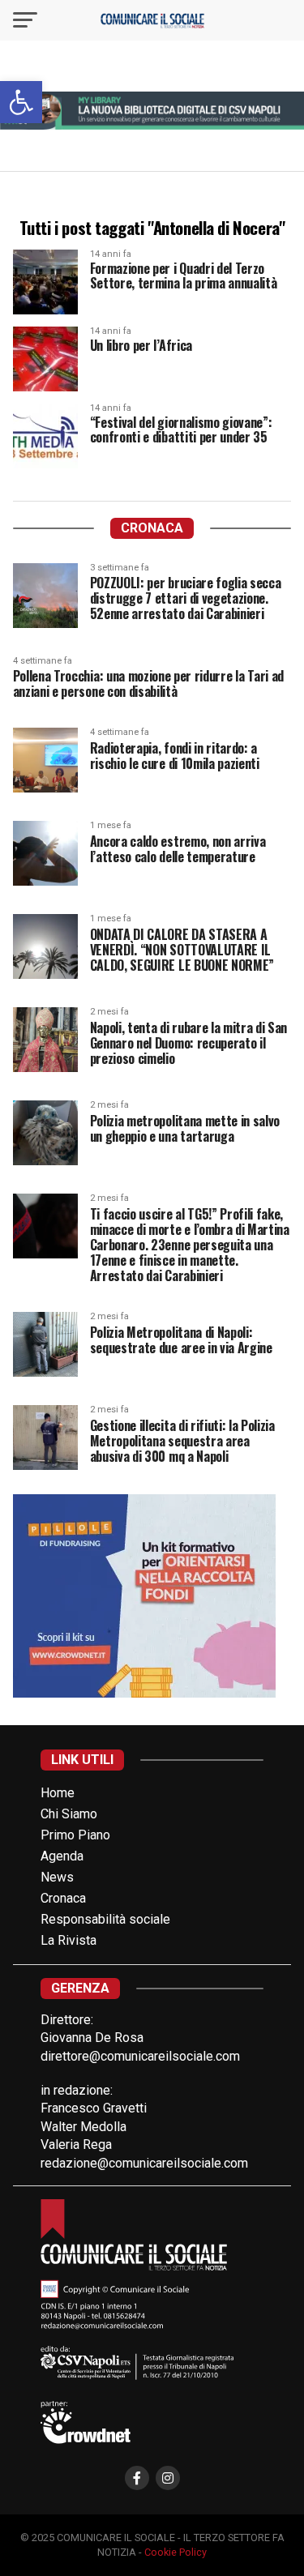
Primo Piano (75, 1835)
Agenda (62, 1856)
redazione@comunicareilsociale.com (144, 2163)
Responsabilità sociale (105, 1919)
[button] (21, 102)
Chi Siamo (69, 1814)
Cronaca (63, 1898)
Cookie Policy (176, 2552)
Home (58, 1793)
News (57, 1877)
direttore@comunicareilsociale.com (140, 2056)
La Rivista (69, 1940)
